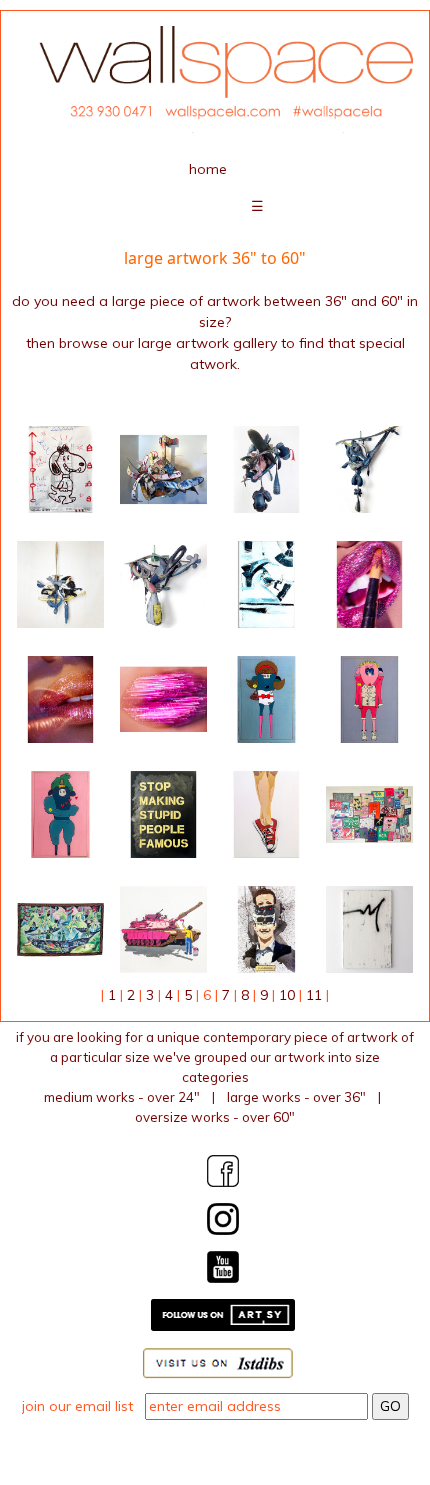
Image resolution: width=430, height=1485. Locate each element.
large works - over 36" (296, 1097)
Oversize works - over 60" (215, 1117)
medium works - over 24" (122, 1097)
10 (287, 995)
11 (314, 995)
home (208, 169)
